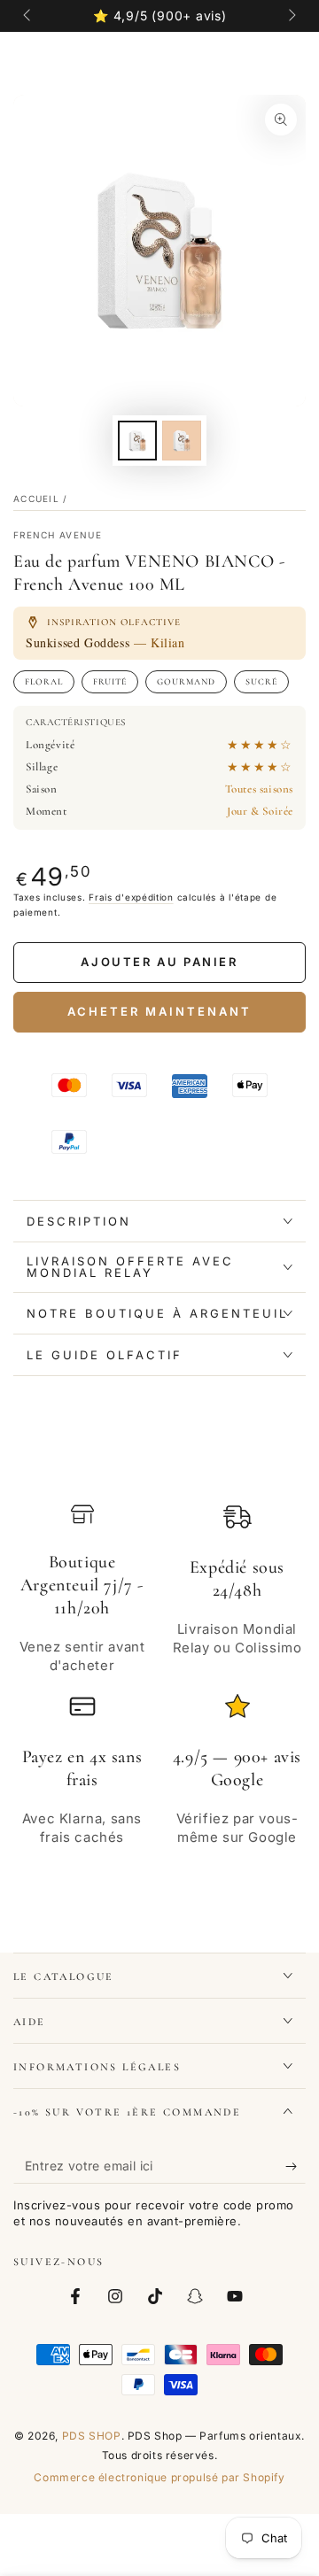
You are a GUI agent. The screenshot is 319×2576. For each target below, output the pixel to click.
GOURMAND (186, 682)
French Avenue (58, 535)
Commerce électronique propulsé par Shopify (159, 2477)
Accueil (36, 499)
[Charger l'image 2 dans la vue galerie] (182, 441)
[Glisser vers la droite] (291, 16)
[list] (159, 1684)
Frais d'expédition (131, 897)
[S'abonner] (296, 2166)
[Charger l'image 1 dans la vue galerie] (137, 441)
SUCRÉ (261, 682)
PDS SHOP (92, 2436)
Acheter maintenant (159, 1011)
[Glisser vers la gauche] (28, 16)
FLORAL (44, 682)
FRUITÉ (110, 682)
